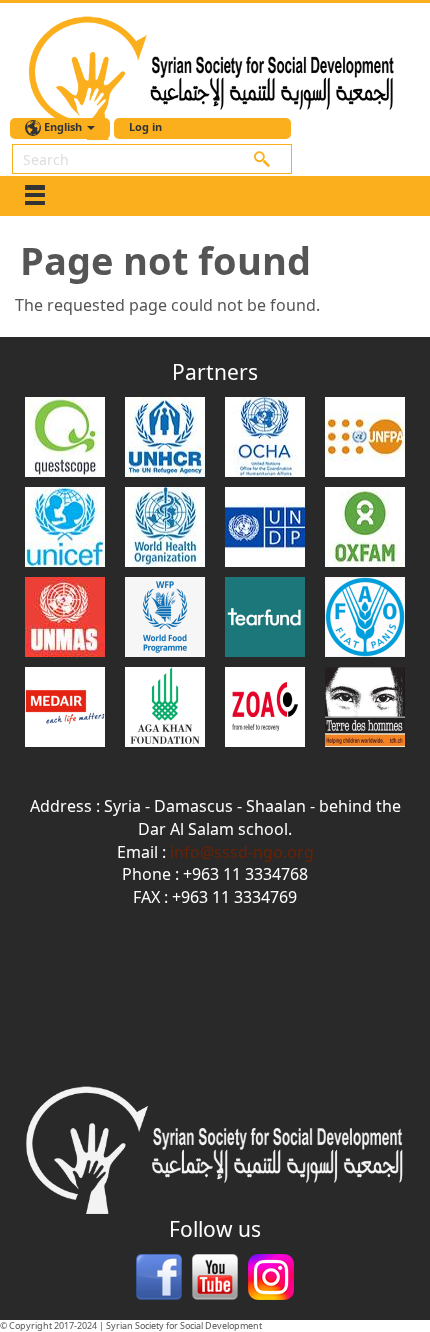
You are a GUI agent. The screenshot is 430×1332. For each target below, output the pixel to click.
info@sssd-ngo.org (242, 852)
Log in (145, 126)
